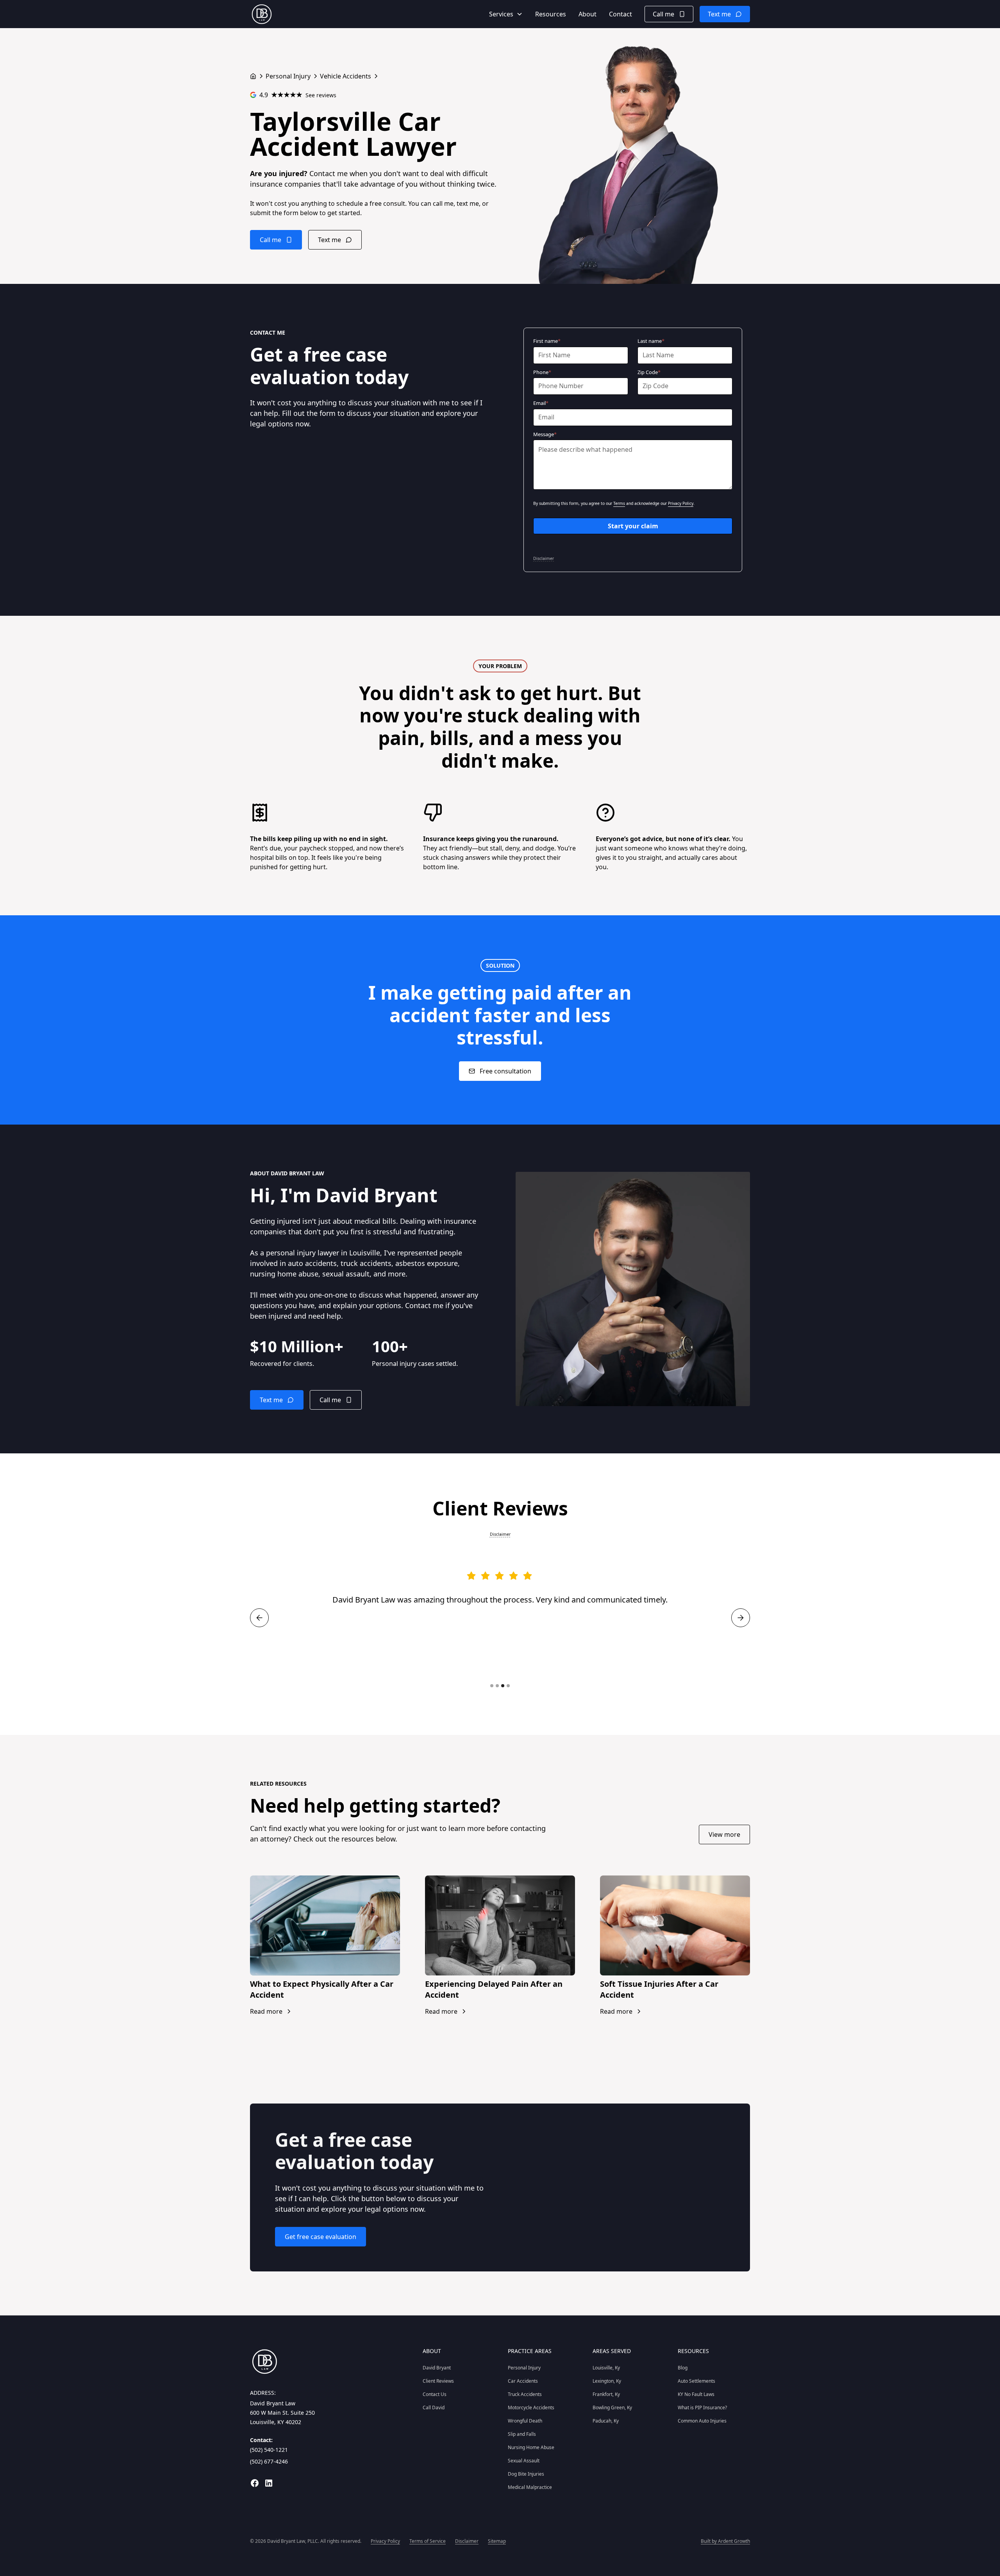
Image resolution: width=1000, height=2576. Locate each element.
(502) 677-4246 (269, 2461)
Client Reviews (438, 2381)
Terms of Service (428, 2541)
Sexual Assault (524, 2461)
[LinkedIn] (269, 2483)
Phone (542, 372)
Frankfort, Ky (606, 2394)
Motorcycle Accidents (531, 2408)
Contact (621, 14)
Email (541, 403)
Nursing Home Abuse (531, 2447)
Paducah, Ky (606, 2421)
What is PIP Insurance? (702, 2408)
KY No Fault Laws (696, 2394)
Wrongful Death (525, 2421)
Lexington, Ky (607, 2381)
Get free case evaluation (321, 2237)
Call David (434, 2408)
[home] (262, 14)
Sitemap (497, 2541)
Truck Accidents (525, 2394)
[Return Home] (253, 76)
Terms (619, 503)
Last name (651, 341)
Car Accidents (523, 2381)
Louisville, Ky (606, 2368)
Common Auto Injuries (702, 2421)
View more (724, 1834)
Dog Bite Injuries (526, 2474)
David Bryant (437, 2368)
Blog (683, 2368)
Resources (551, 14)
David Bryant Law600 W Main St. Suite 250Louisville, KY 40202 (282, 2413)
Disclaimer (544, 558)
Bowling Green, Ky (612, 2408)
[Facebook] (255, 2483)
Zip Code (649, 372)
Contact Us (435, 2394)
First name (547, 341)
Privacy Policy (681, 503)
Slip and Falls (522, 2434)
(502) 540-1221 (269, 2450)
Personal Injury (524, 2368)
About (587, 14)
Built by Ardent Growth (725, 2541)
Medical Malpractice (530, 2487)
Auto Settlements (696, 2381)
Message (545, 434)
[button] (506, 14)
